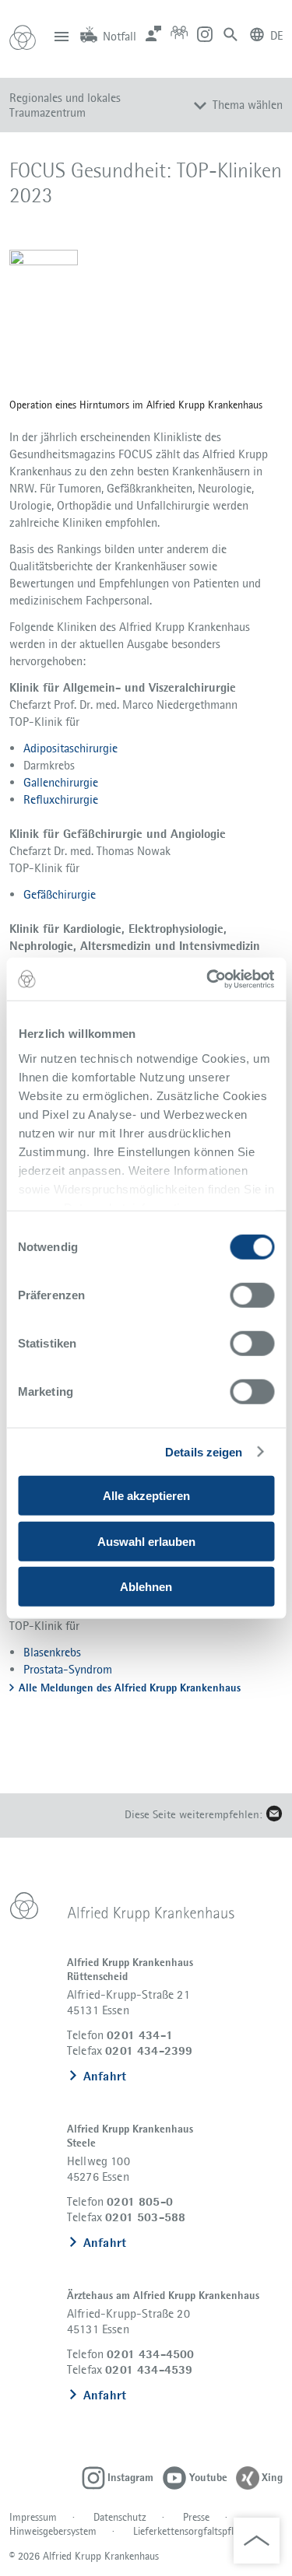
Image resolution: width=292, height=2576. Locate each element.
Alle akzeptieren (146, 1496)
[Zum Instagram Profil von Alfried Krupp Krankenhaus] (205, 33)
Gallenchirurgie (61, 782)
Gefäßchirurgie (60, 894)
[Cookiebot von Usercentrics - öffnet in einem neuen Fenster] (208, 979)
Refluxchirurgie (61, 799)
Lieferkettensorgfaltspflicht (192, 2531)
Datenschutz (120, 2517)
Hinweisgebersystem (53, 2531)
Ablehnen (146, 1587)
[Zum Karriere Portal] (179, 33)
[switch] (252, 1295)
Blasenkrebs (52, 1652)
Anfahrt (105, 2076)
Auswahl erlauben (146, 1541)
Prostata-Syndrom (68, 1669)
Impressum (33, 2517)
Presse (196, 2517)
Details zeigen (204, 1452)
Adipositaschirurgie (70, 748)
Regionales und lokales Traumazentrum (65, 105)
